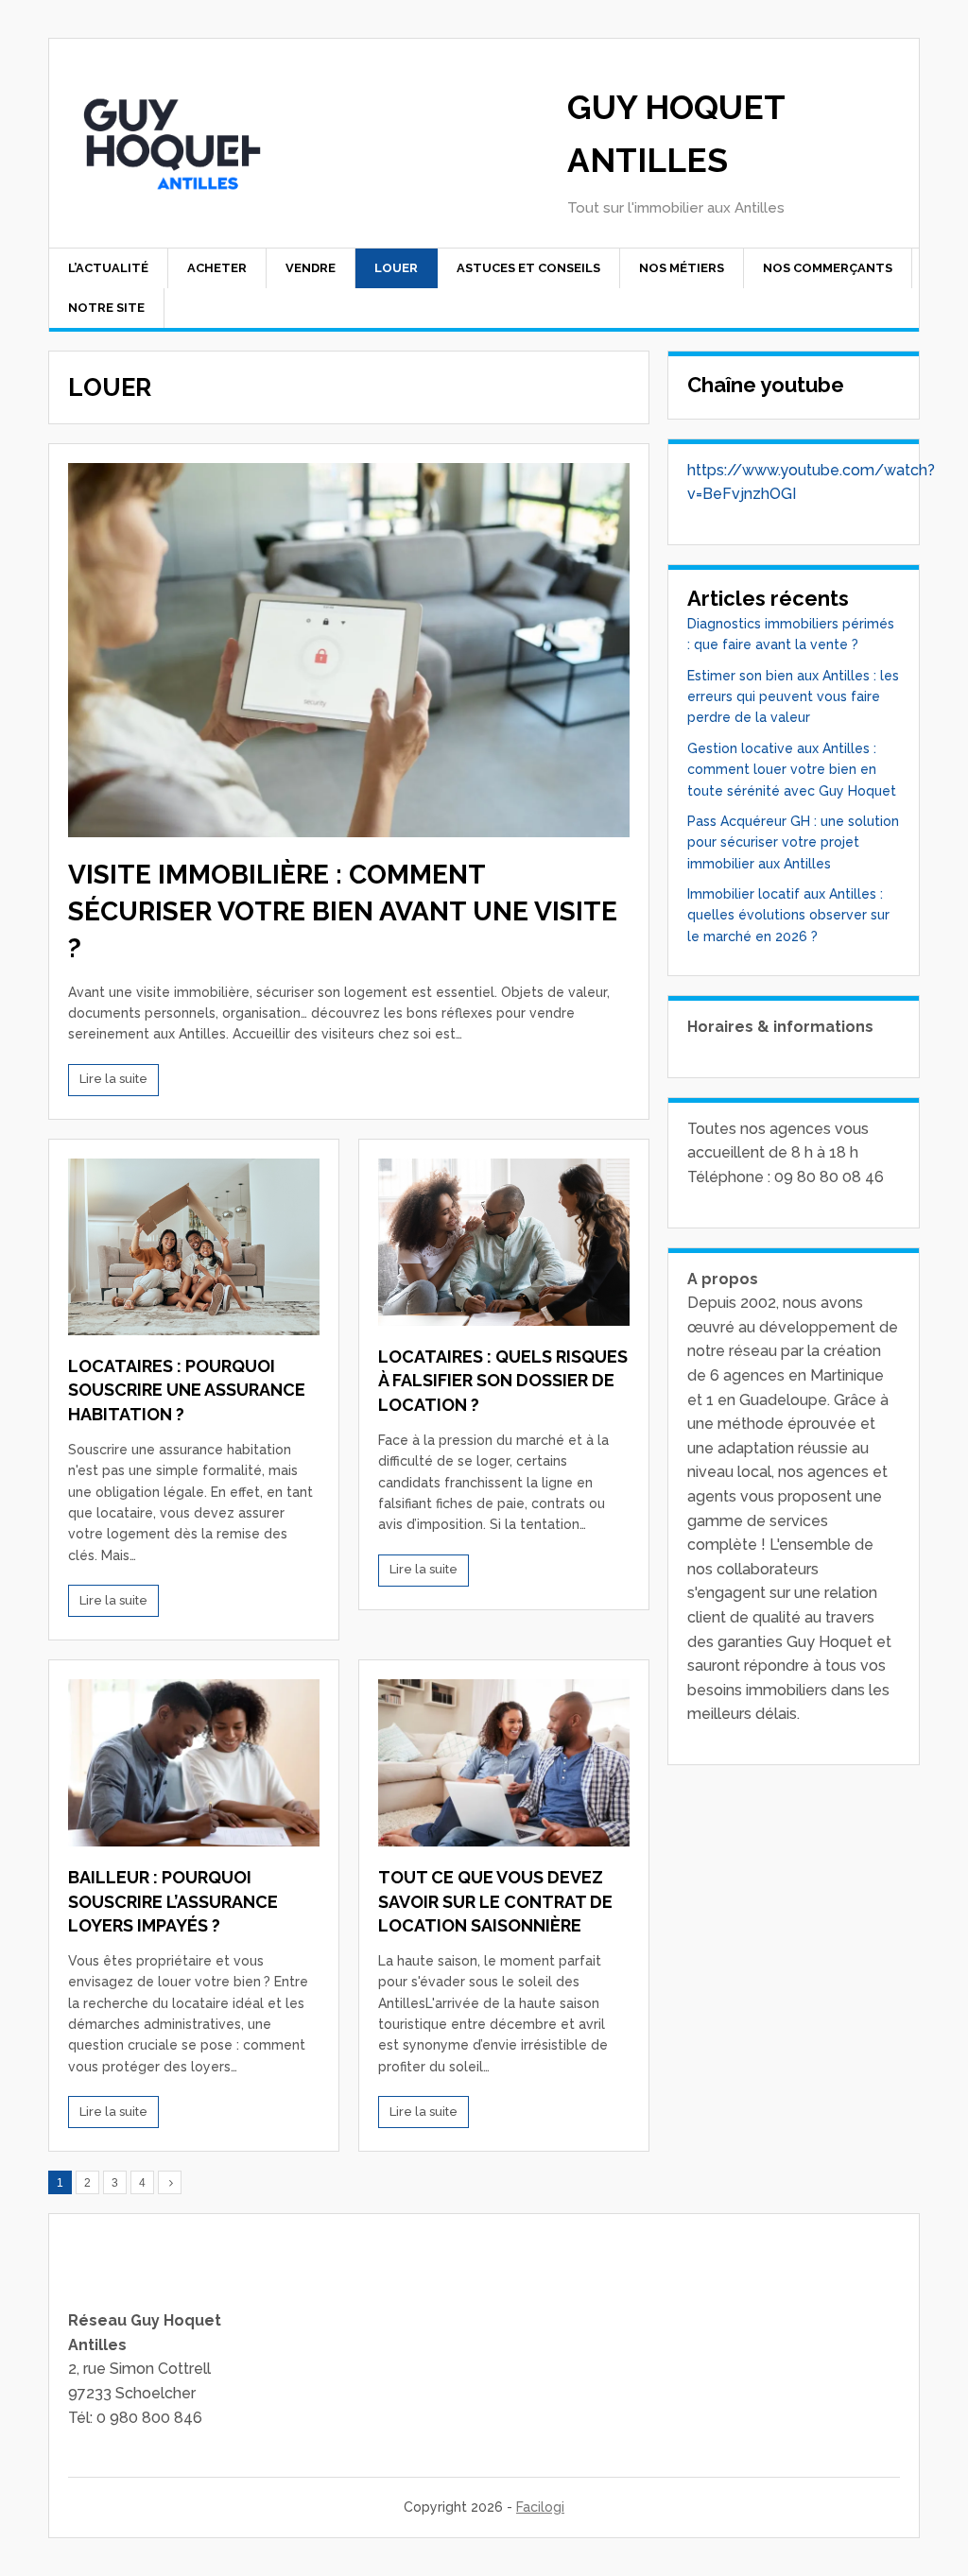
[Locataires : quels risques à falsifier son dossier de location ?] (504, 1242)
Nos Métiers (682, 268)
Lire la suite (113, 1079)
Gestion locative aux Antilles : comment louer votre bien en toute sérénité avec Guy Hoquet (792, 770)
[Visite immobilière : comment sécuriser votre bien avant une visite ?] (349, 650)
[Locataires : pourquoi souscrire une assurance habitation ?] (194, 1247)
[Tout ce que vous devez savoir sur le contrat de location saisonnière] (504, 1763)
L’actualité (108, 268)
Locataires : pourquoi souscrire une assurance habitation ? (187, 1390)
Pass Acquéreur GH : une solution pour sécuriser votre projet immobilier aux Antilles (793, 842)
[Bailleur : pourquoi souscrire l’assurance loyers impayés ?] (194, 1763)
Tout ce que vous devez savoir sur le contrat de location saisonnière (495, 1901)
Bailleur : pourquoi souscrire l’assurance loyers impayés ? (173, 1901)
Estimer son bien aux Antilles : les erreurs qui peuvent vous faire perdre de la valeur (793, 697)
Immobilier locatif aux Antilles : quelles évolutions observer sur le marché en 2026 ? (788, 915)
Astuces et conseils (528, 268)
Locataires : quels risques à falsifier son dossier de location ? (503, 1380)
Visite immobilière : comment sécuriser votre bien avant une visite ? (343, 911)
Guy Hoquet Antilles (676, 134)
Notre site (106, 308)
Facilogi (540, 2507)
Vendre (311, 268)
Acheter (217, 268)
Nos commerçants (828, 268)
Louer (396, 268)
